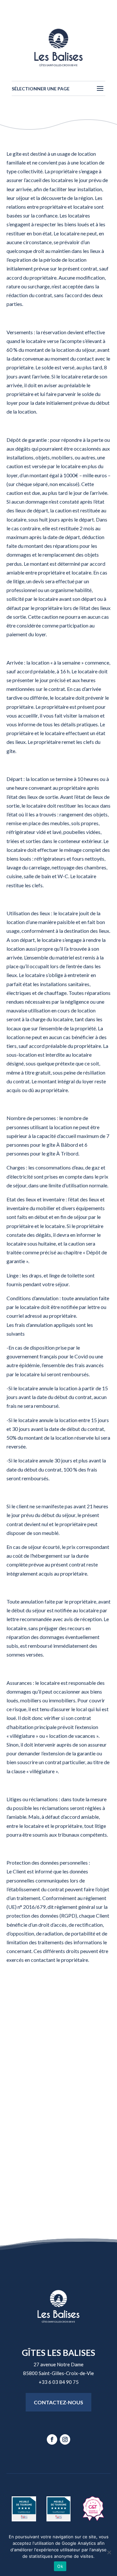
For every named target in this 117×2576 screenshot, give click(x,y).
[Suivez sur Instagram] (65, 2439)
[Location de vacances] (93, 2519)
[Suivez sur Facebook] (52, 2439)
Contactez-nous (58, 2402)
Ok (60, 2566)
